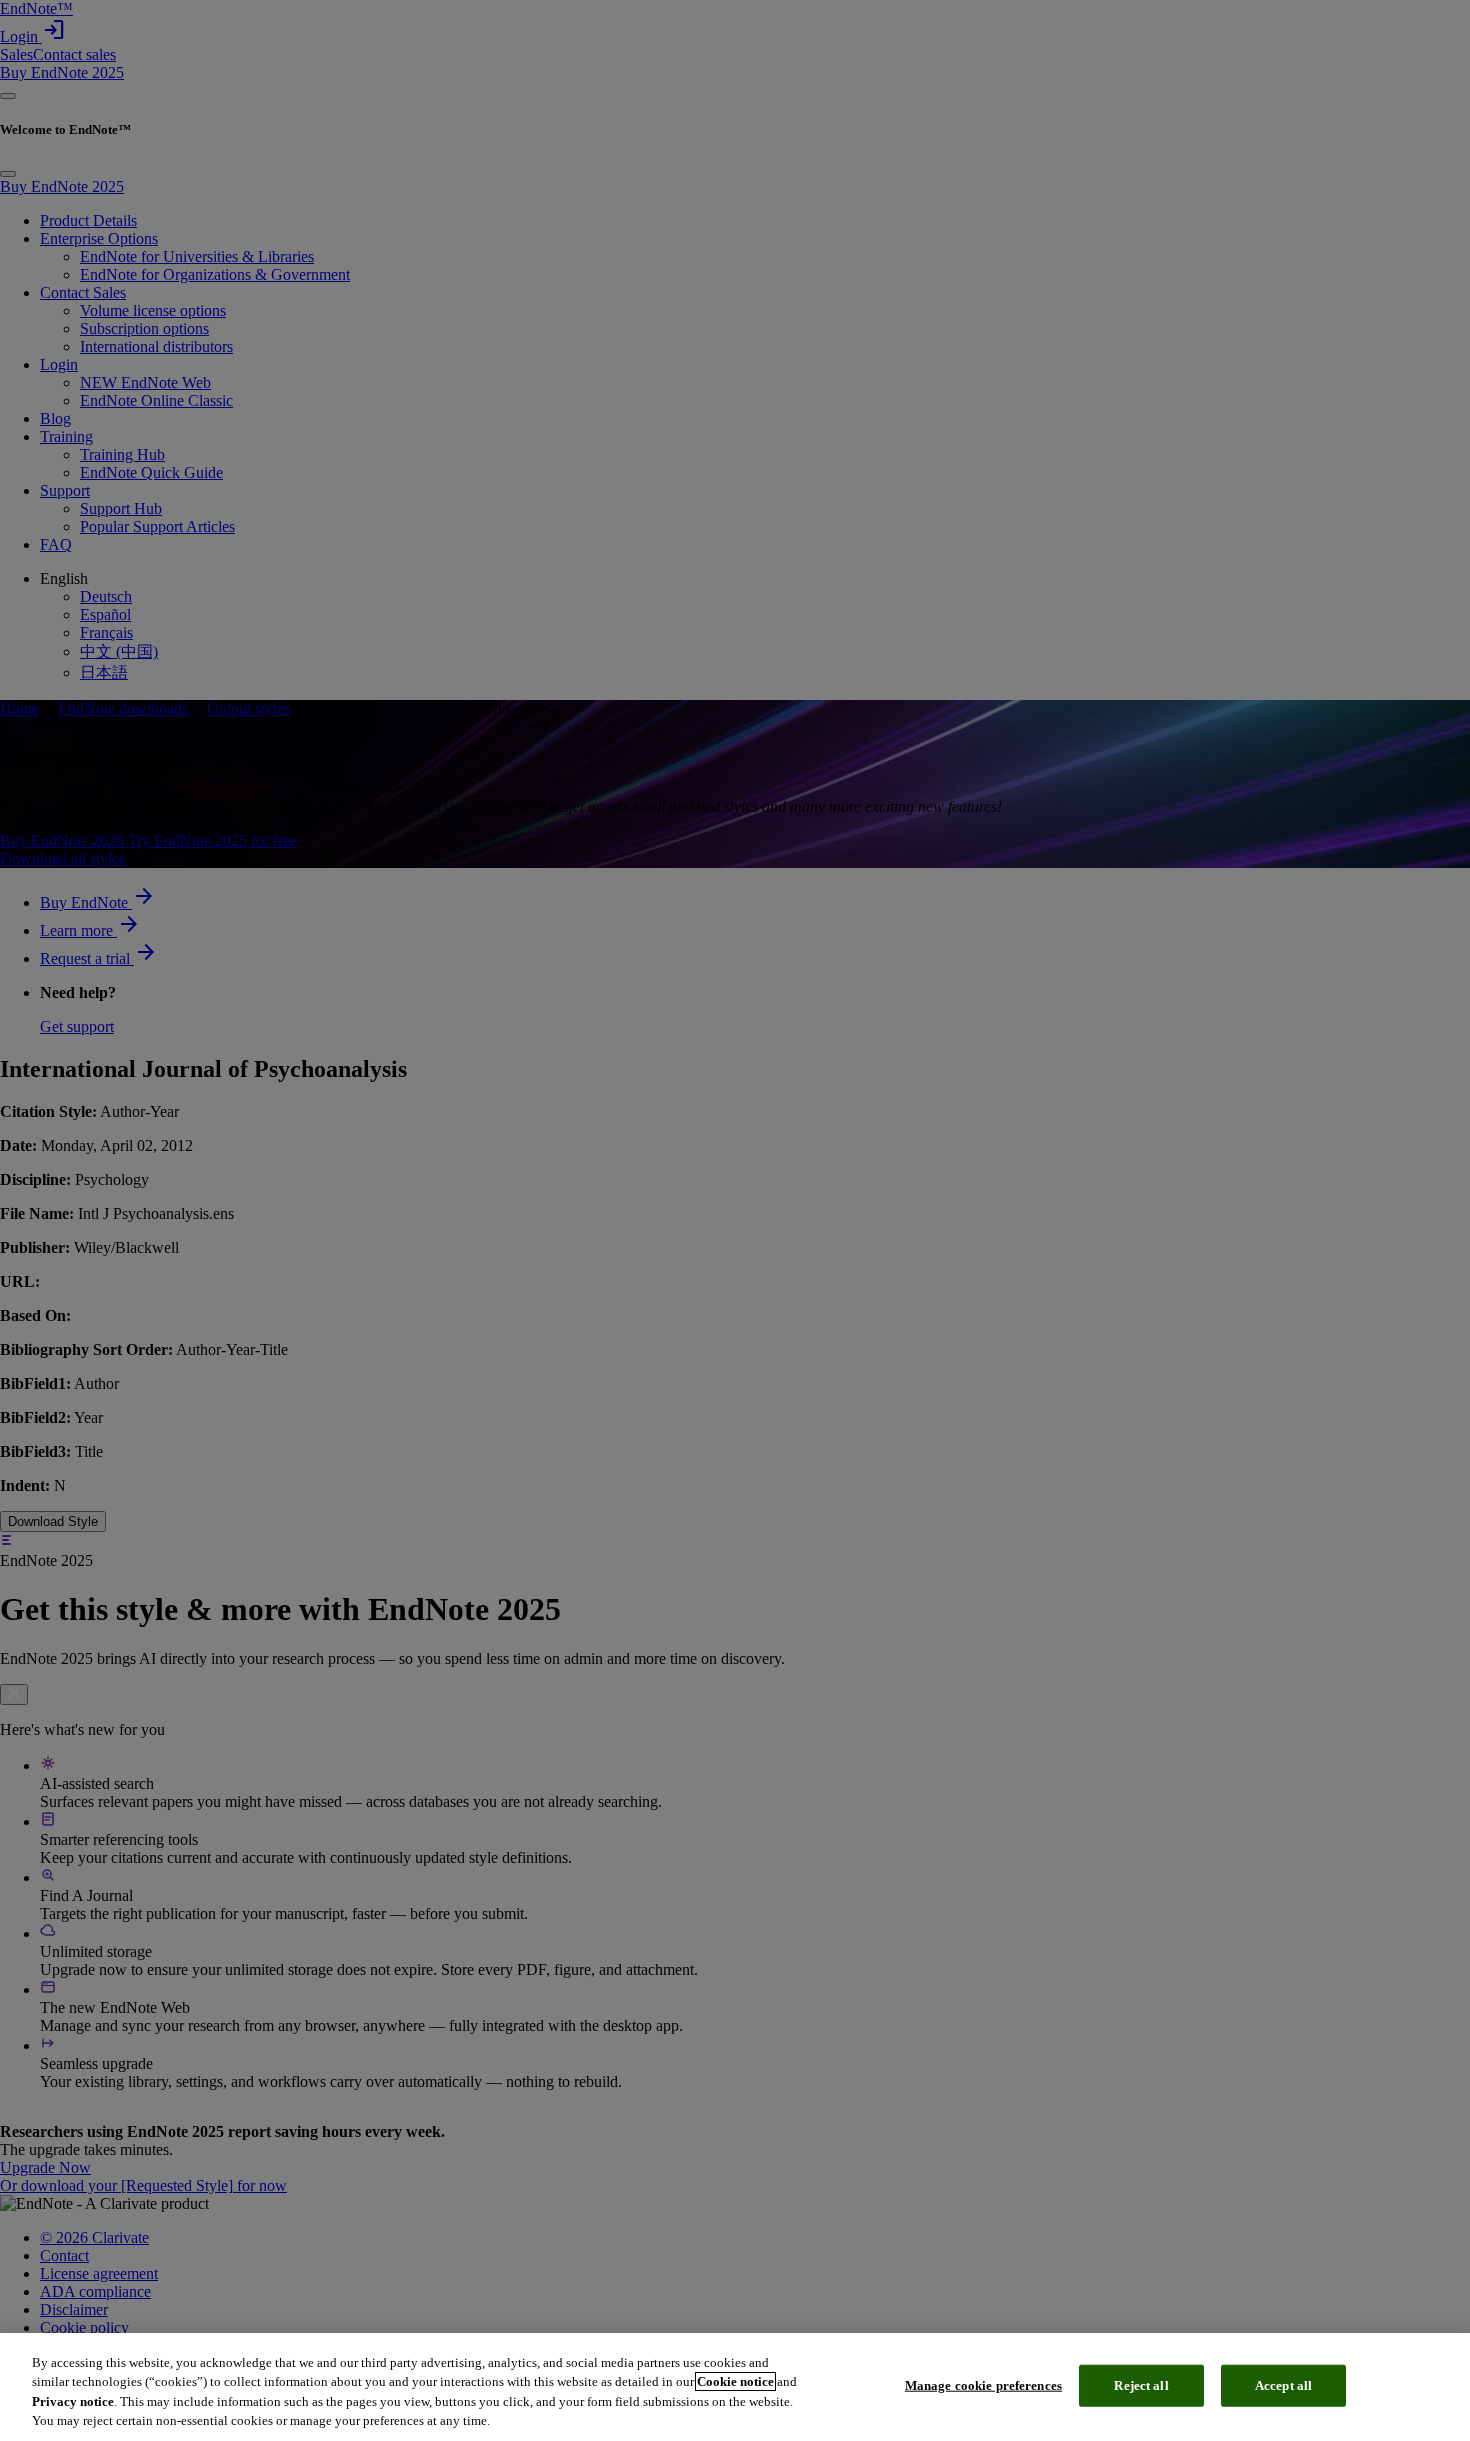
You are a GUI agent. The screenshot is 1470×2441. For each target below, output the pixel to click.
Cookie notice (735, 2381)
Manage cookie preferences (983, 2385)
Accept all (1283, 2385)
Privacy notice (73, 2401)
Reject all (1141, 2385)
